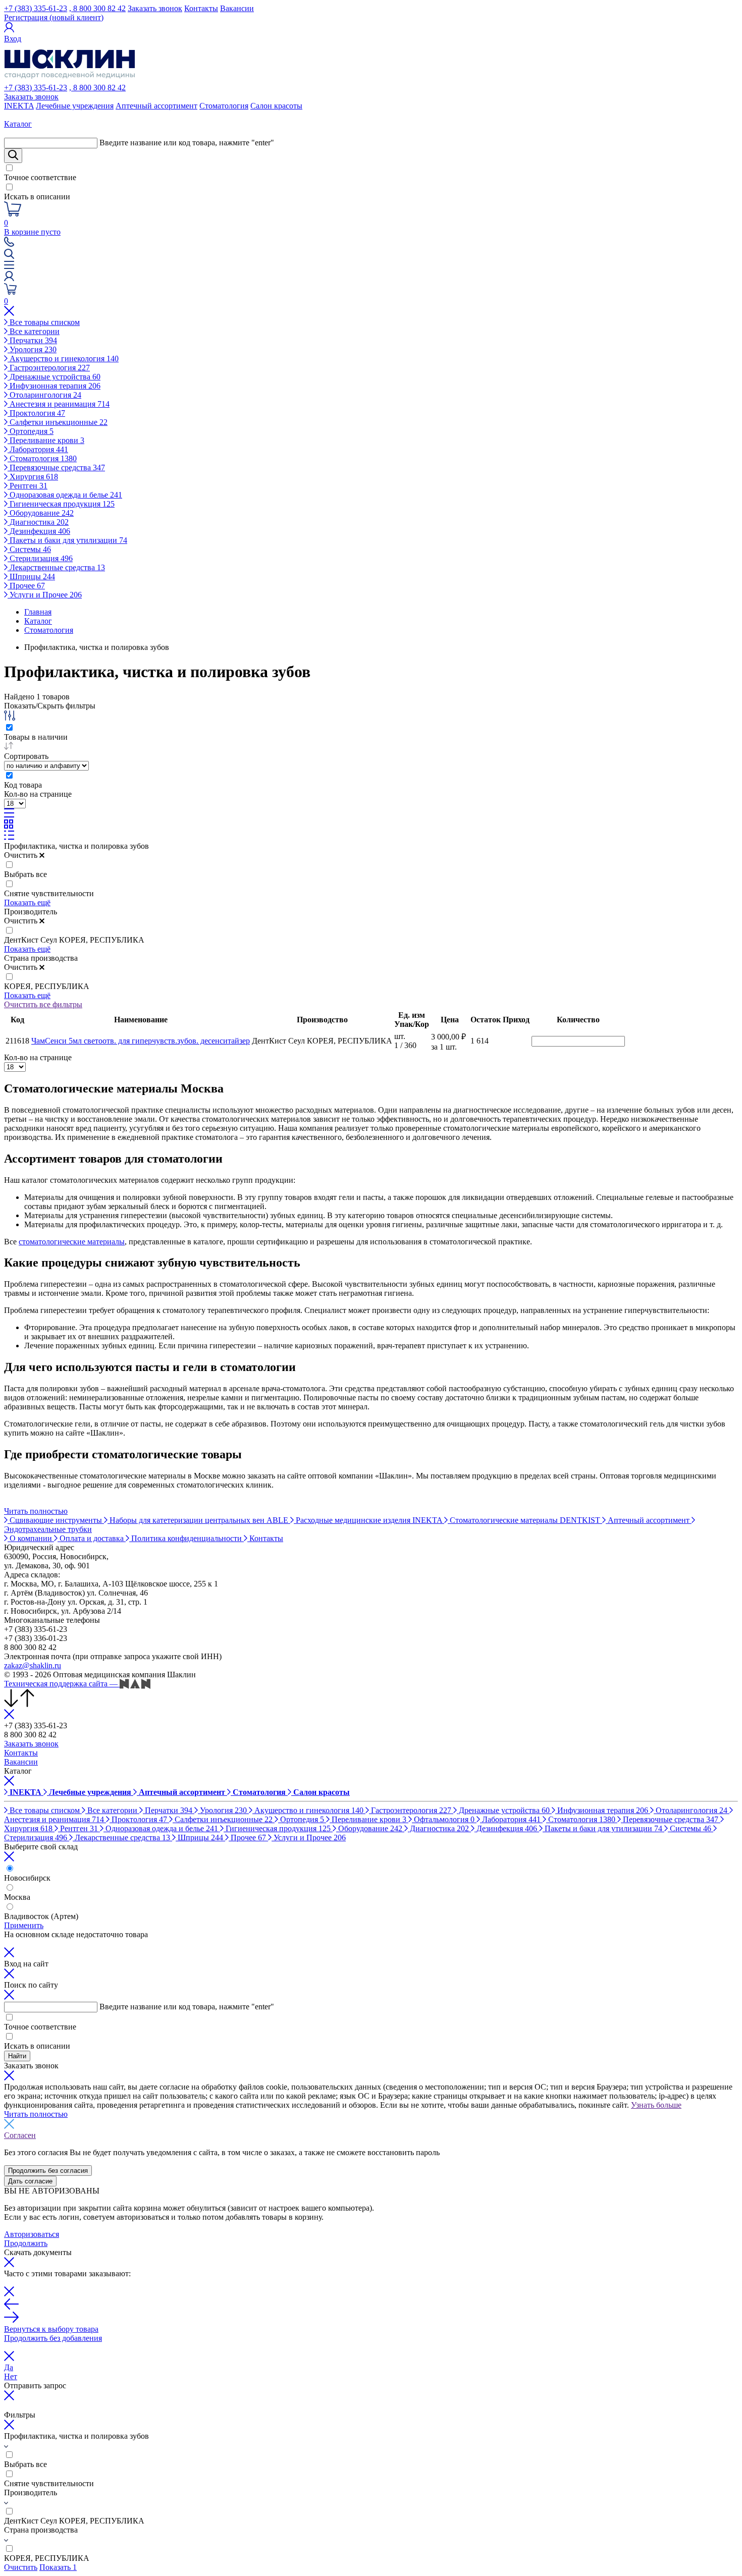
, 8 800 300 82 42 (97, 8)
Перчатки (32, 340)
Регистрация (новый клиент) (54, 17)
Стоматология (224, 106)
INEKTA (19, 106)
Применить (24, 1925)
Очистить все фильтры (43, 1004)
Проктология (36, 413)
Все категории (34, 331)
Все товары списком (44, 322)
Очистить (21, 2567)
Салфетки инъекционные (58, 422)
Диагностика (38, 522)
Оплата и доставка (92, 1538)
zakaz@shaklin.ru (33, 1665)
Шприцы (31, 577)
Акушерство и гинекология (63, 359)
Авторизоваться (32, 2234)
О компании (31, 1538)
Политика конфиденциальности (187, 1538)
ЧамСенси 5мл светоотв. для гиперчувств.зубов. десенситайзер (141, 1041)
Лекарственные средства (56, 567)
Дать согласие (30, 2181)
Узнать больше (656, 2105)
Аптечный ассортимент (156, 106)
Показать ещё (27, 902)
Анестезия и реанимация (59, 404)
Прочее (26, 586)
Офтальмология (443, 1819)
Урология (32, 349)
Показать (58, 2567)
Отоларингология (44, 395)
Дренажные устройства (54, 377)
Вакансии (237, 8)
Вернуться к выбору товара (51, 2329)
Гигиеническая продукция (61, 504)
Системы (29, 549)
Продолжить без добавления (53, 2338)
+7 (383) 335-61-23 (36, 8)
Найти (17, 2056)
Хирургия (33, 477)
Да (9, 2367)
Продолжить (26, 2243)
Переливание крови (46, 440)
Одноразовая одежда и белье (65, 495)
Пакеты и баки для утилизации (67, 540)
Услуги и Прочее (45, 595)
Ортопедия (31, 431)
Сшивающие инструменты (56, 1520)
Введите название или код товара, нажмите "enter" (187, 143)
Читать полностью (36, 1511)
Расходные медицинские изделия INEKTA (369, 1520)
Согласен (20, 2135)
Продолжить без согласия (48, 2171)
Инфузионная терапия (54, 386)
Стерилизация (40, 558)
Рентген (28, 486)
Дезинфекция (39, 531)
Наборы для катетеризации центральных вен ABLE (199, 1520)
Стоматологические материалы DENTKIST (525, 1520)
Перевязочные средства (56, 468)
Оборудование (41, 513)
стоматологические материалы (72, 1242)
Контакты (201, 8)
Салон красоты (276, 106)
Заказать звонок (155, 8)
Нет (11, 2376)
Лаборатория (38, 449)
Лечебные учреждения (75, 106)
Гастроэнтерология (49, 368)
